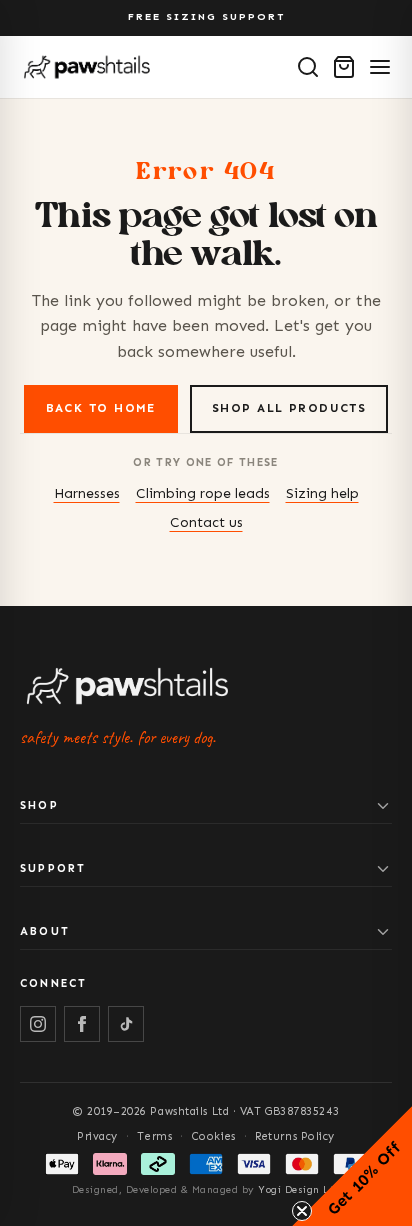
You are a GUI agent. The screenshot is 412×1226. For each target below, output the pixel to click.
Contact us (206, 522)
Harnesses (87, 493)
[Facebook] (82, 1024)
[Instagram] (38, 1024)
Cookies (214, 1136)
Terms (154, 1136)
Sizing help (322, 493)
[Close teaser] (302, 1211)
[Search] (308, 67)
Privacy (97, 1136)
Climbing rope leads (203, 493)
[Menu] (380, 67)
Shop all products (289, 408)
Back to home (101, 408)
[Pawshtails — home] (87, 67)
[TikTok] (126, 1024)
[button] (352, 1166)
